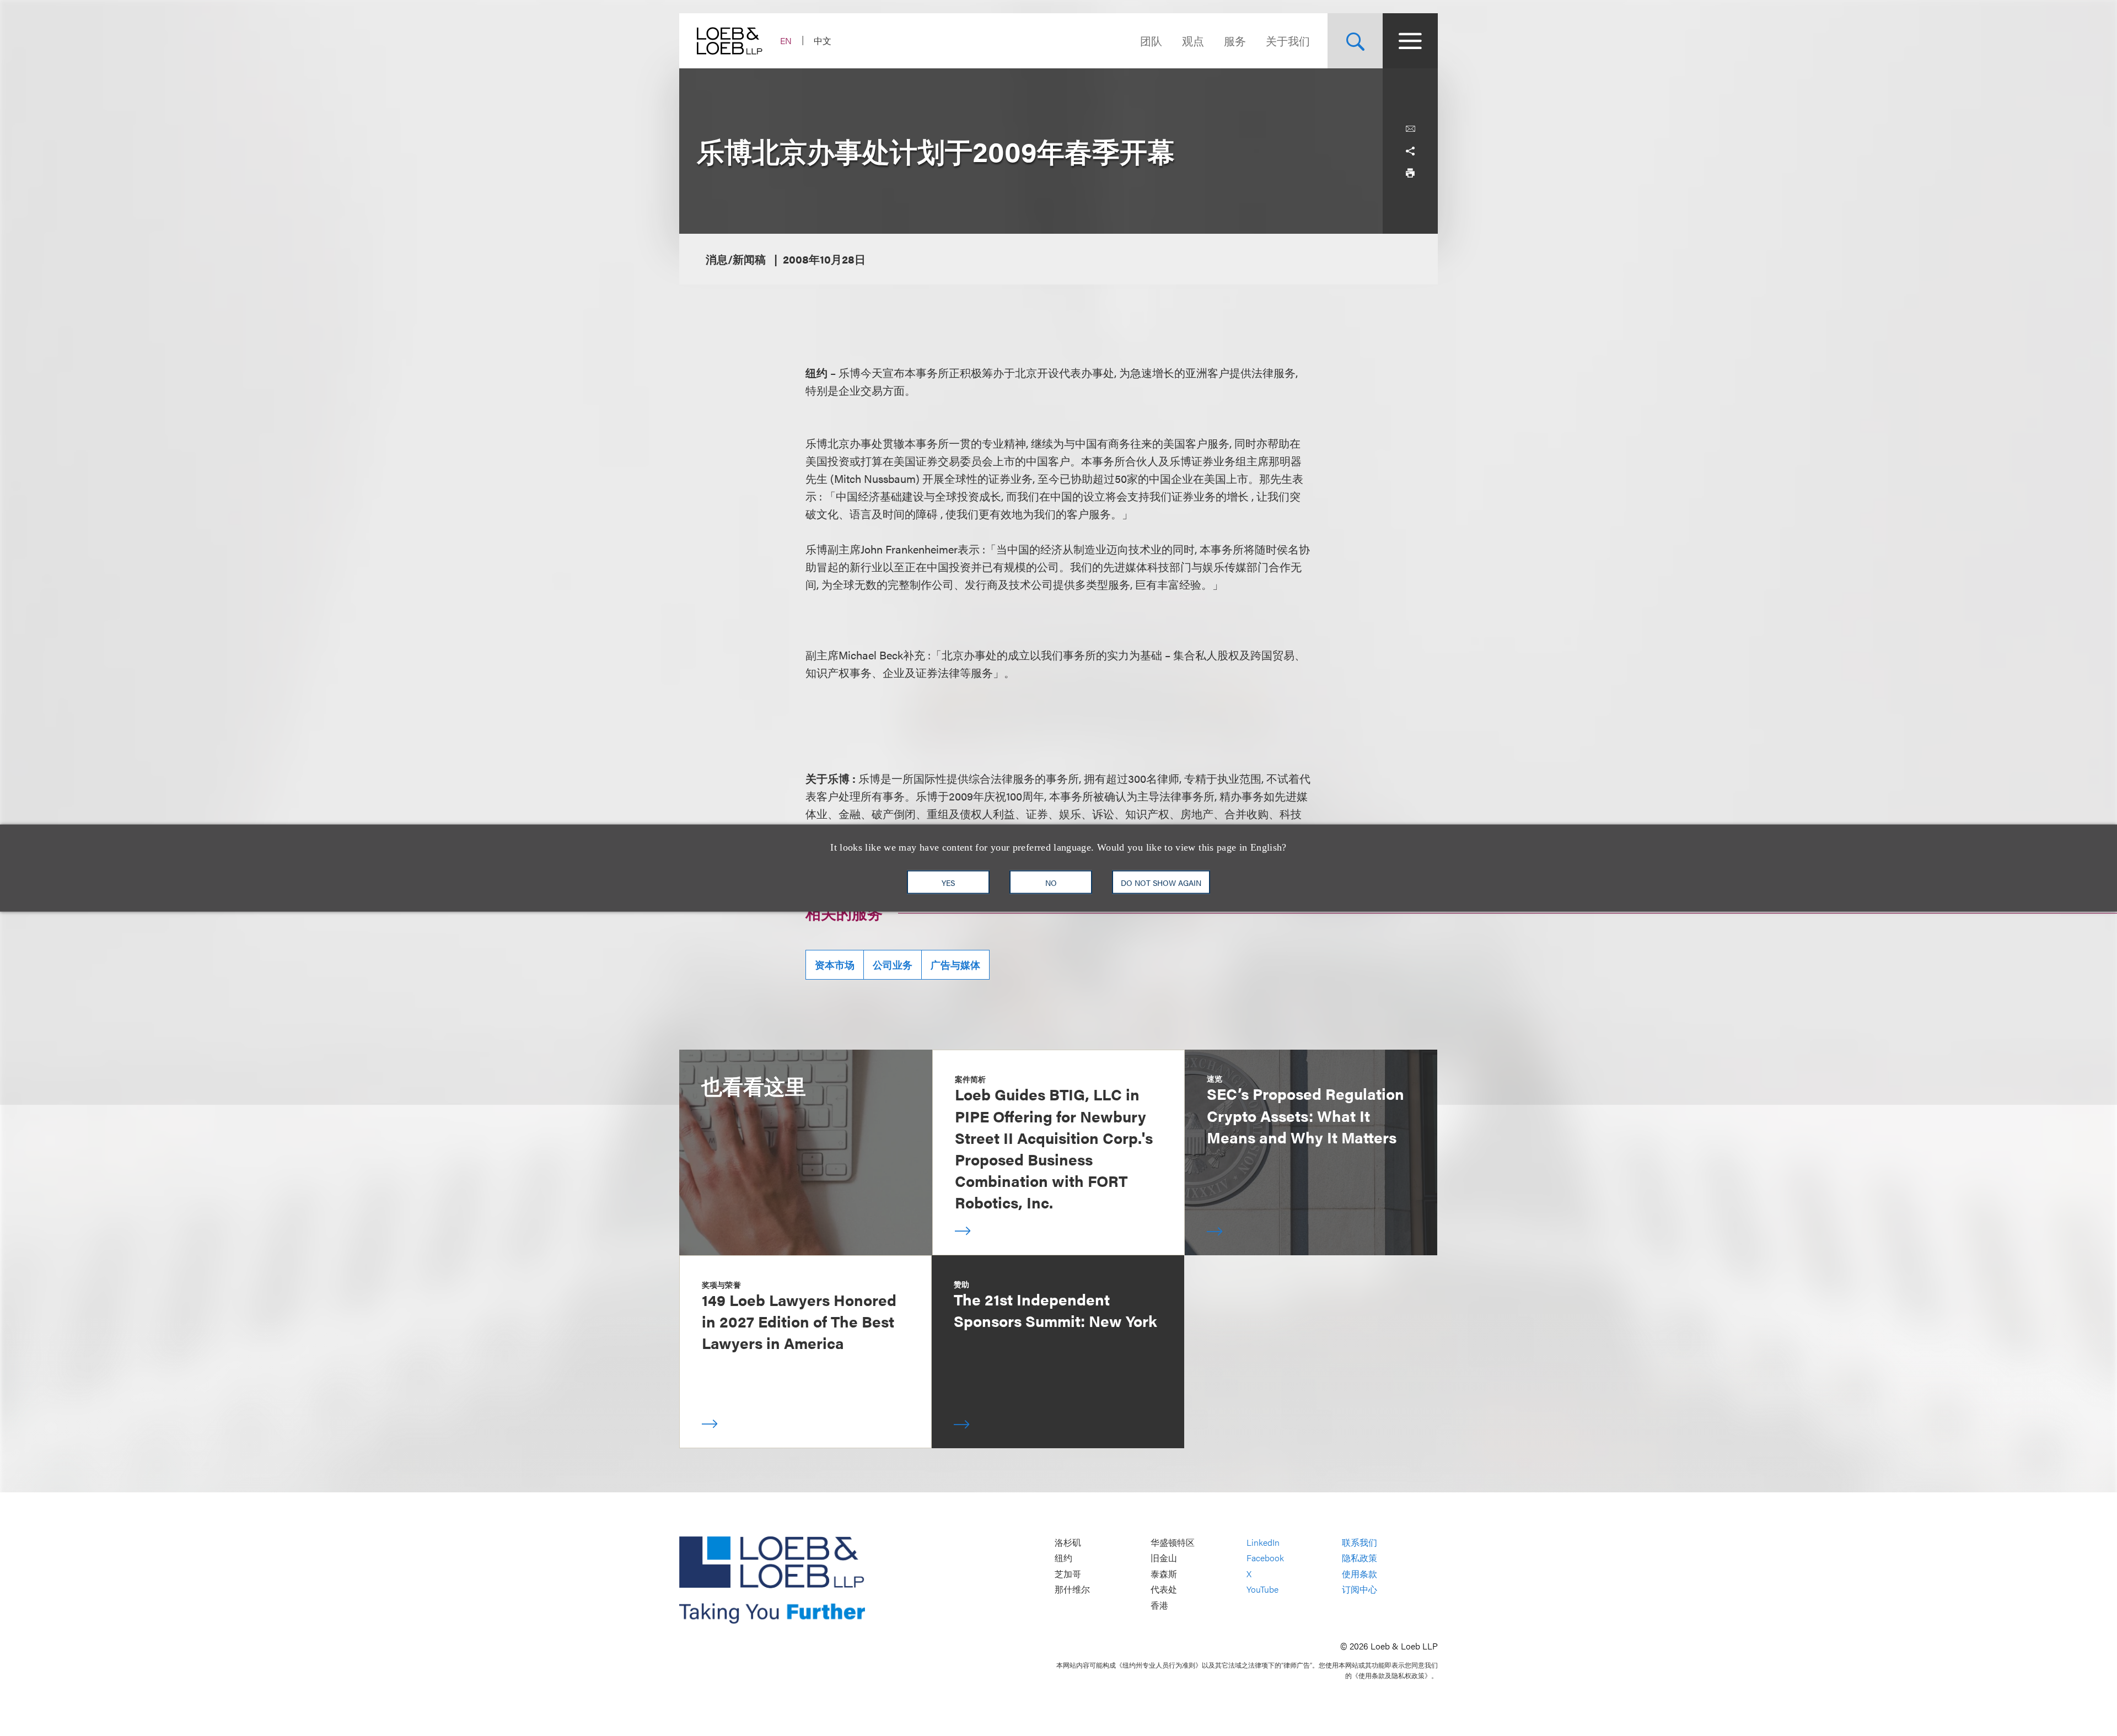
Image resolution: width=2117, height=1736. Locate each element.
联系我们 (1360, 1542)
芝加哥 (1068, 1574)
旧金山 (1164, 1558)
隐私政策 (1360, 1558)
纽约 (1063, 1558)
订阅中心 (1360, 1590)
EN (786, 41)
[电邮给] (1410, 129)
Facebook (1265, 1558)
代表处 (1164, 1590)
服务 (1235, 41)
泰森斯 (1164, 1574)
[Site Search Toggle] (1355, 41)
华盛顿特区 (1173, 1542)
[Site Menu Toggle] (1410, 41)
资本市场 (835, 964)
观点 (1193, 41)
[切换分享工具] (1410, 151)
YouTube (1262, 1590)
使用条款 (1360, 1574)
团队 (1151, 41)
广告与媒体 (955, 964)
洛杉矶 (1068, 1542)
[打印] (1410, 173)
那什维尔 (1072, 1590)
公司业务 (893, 964)
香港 (1159, 1605)
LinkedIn (1263, 1542)
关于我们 (1288, 41)
